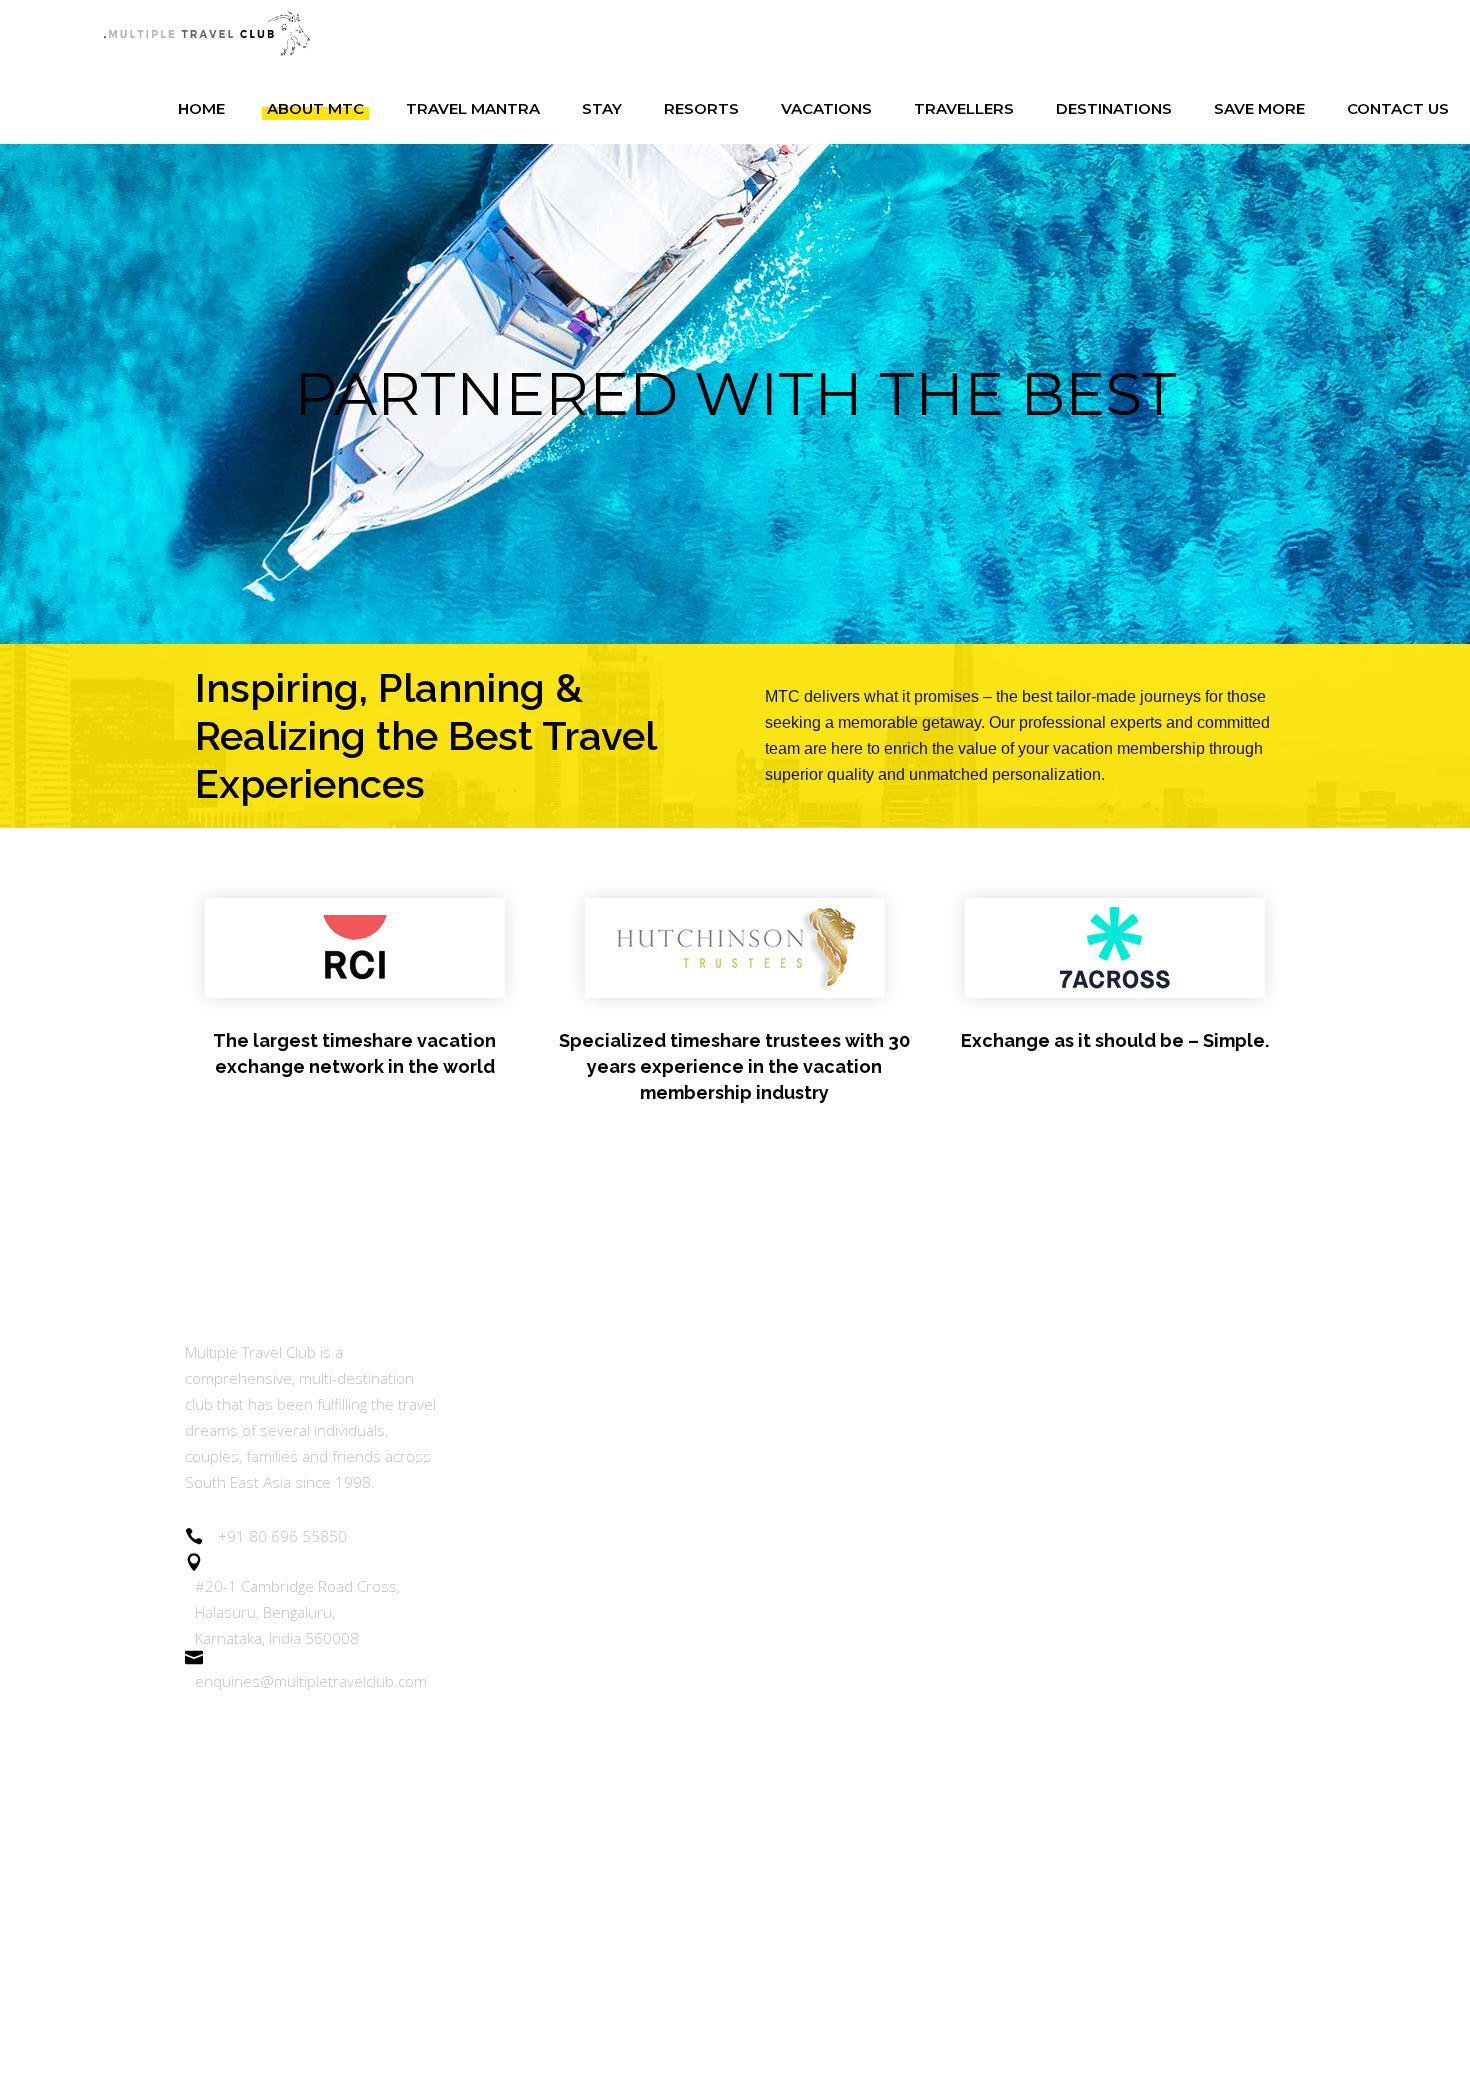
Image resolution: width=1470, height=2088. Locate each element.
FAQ (484, 1924)
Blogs (488, 1649)
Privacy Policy (517, 1869)
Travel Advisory (524, 1704)
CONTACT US (518, 1979)
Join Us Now (513, 1540)
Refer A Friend (521, 1595)
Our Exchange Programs (557, 1485)
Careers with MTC (534, 1759)
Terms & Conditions (541, 1814)
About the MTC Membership (573, 1350)
